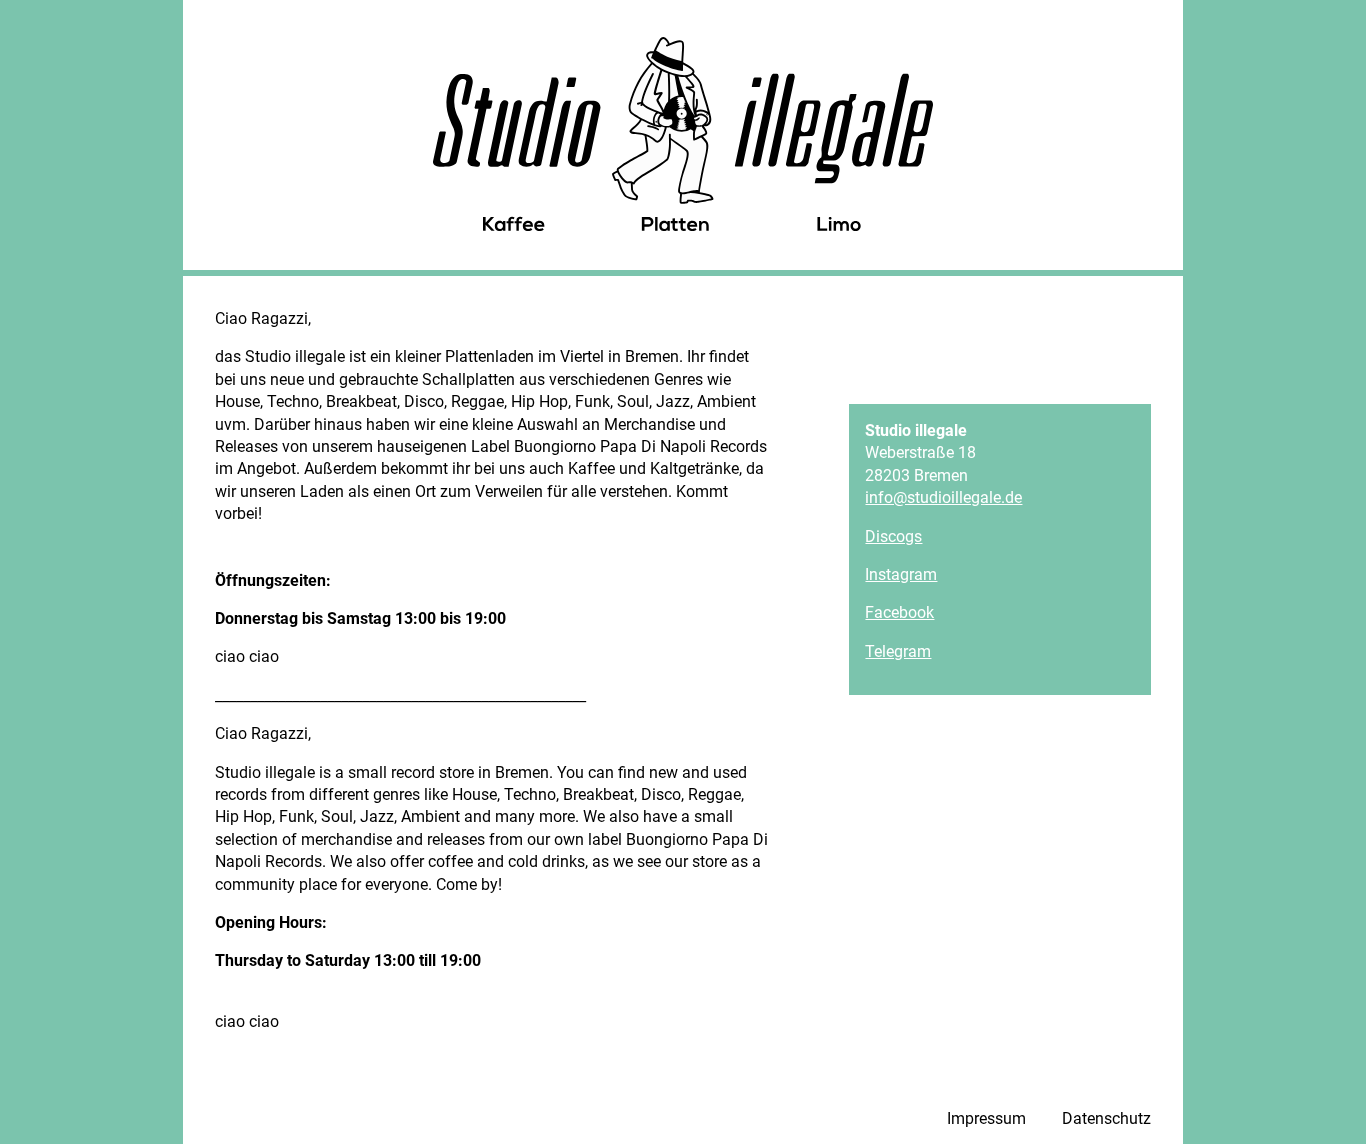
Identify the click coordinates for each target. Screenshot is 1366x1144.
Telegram (898, 651)
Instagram (901, 574)
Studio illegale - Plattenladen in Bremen (683, 134)
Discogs (893, 536)
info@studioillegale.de (943, 497)
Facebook (899, 612)
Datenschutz (1106, 1118)
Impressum (986, 1118)
